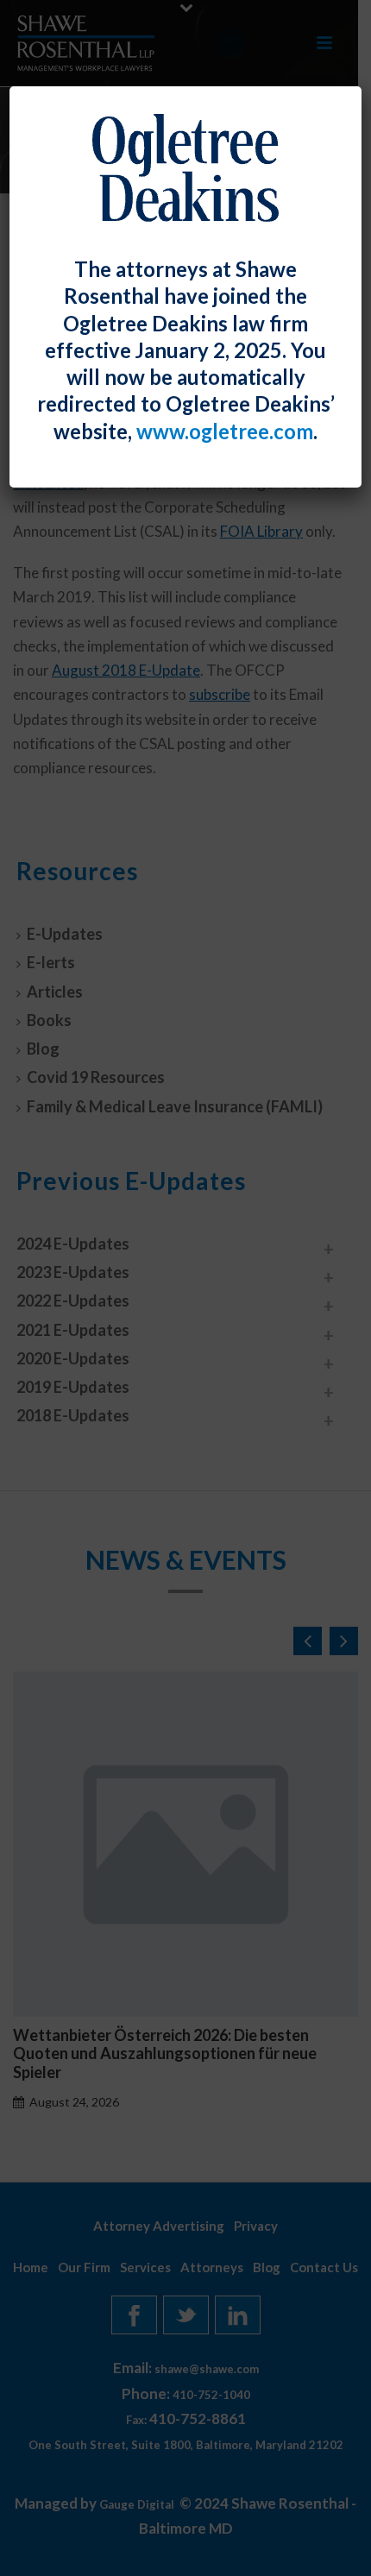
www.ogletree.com (225, 431)
